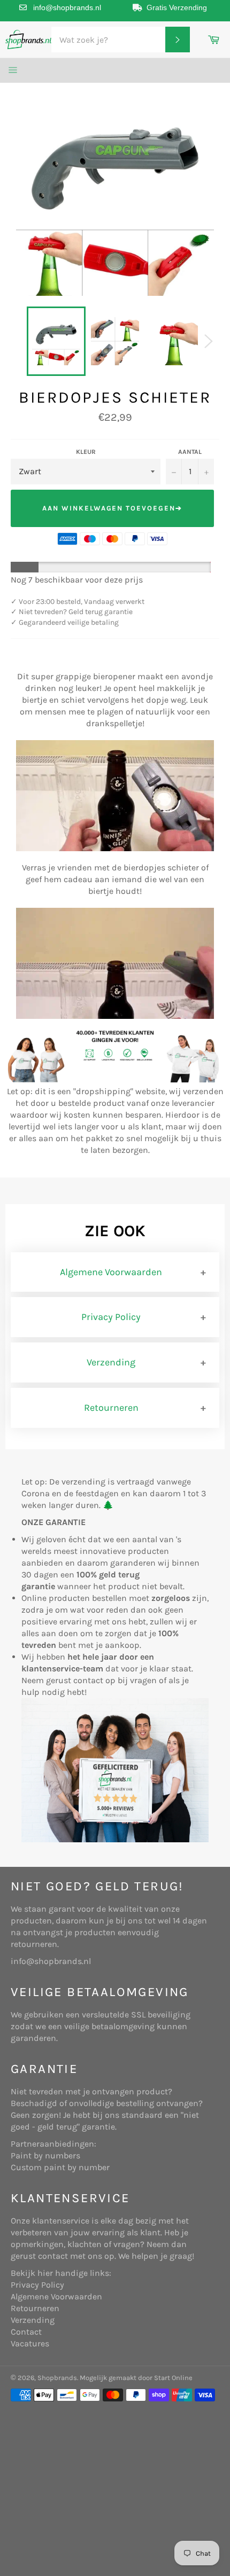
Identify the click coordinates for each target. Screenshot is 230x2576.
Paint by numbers (45, 2155)
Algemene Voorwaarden (111, 1272)
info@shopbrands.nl (67, 7)
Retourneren (111, 1408)
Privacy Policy (111, 1317)
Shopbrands (57, 2378)
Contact (26, 2332)
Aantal (190, 452)
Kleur (86, 452)
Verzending (111, 1362)
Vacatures (30, 2343)
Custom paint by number (60, 2167)
